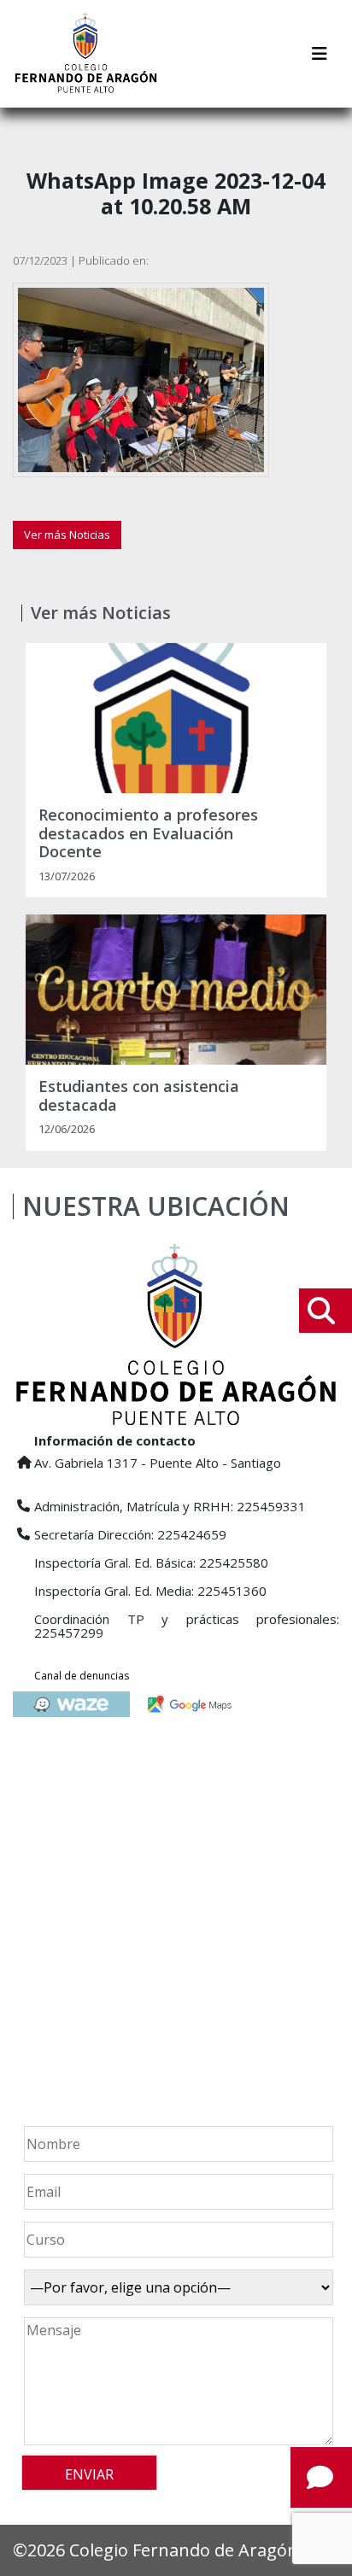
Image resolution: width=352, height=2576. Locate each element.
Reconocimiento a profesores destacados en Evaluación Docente (148, 834)
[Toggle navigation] (320, 54)
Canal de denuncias (82, 1676)
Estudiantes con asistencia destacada (139, 1096)
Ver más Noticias (67, 534)
